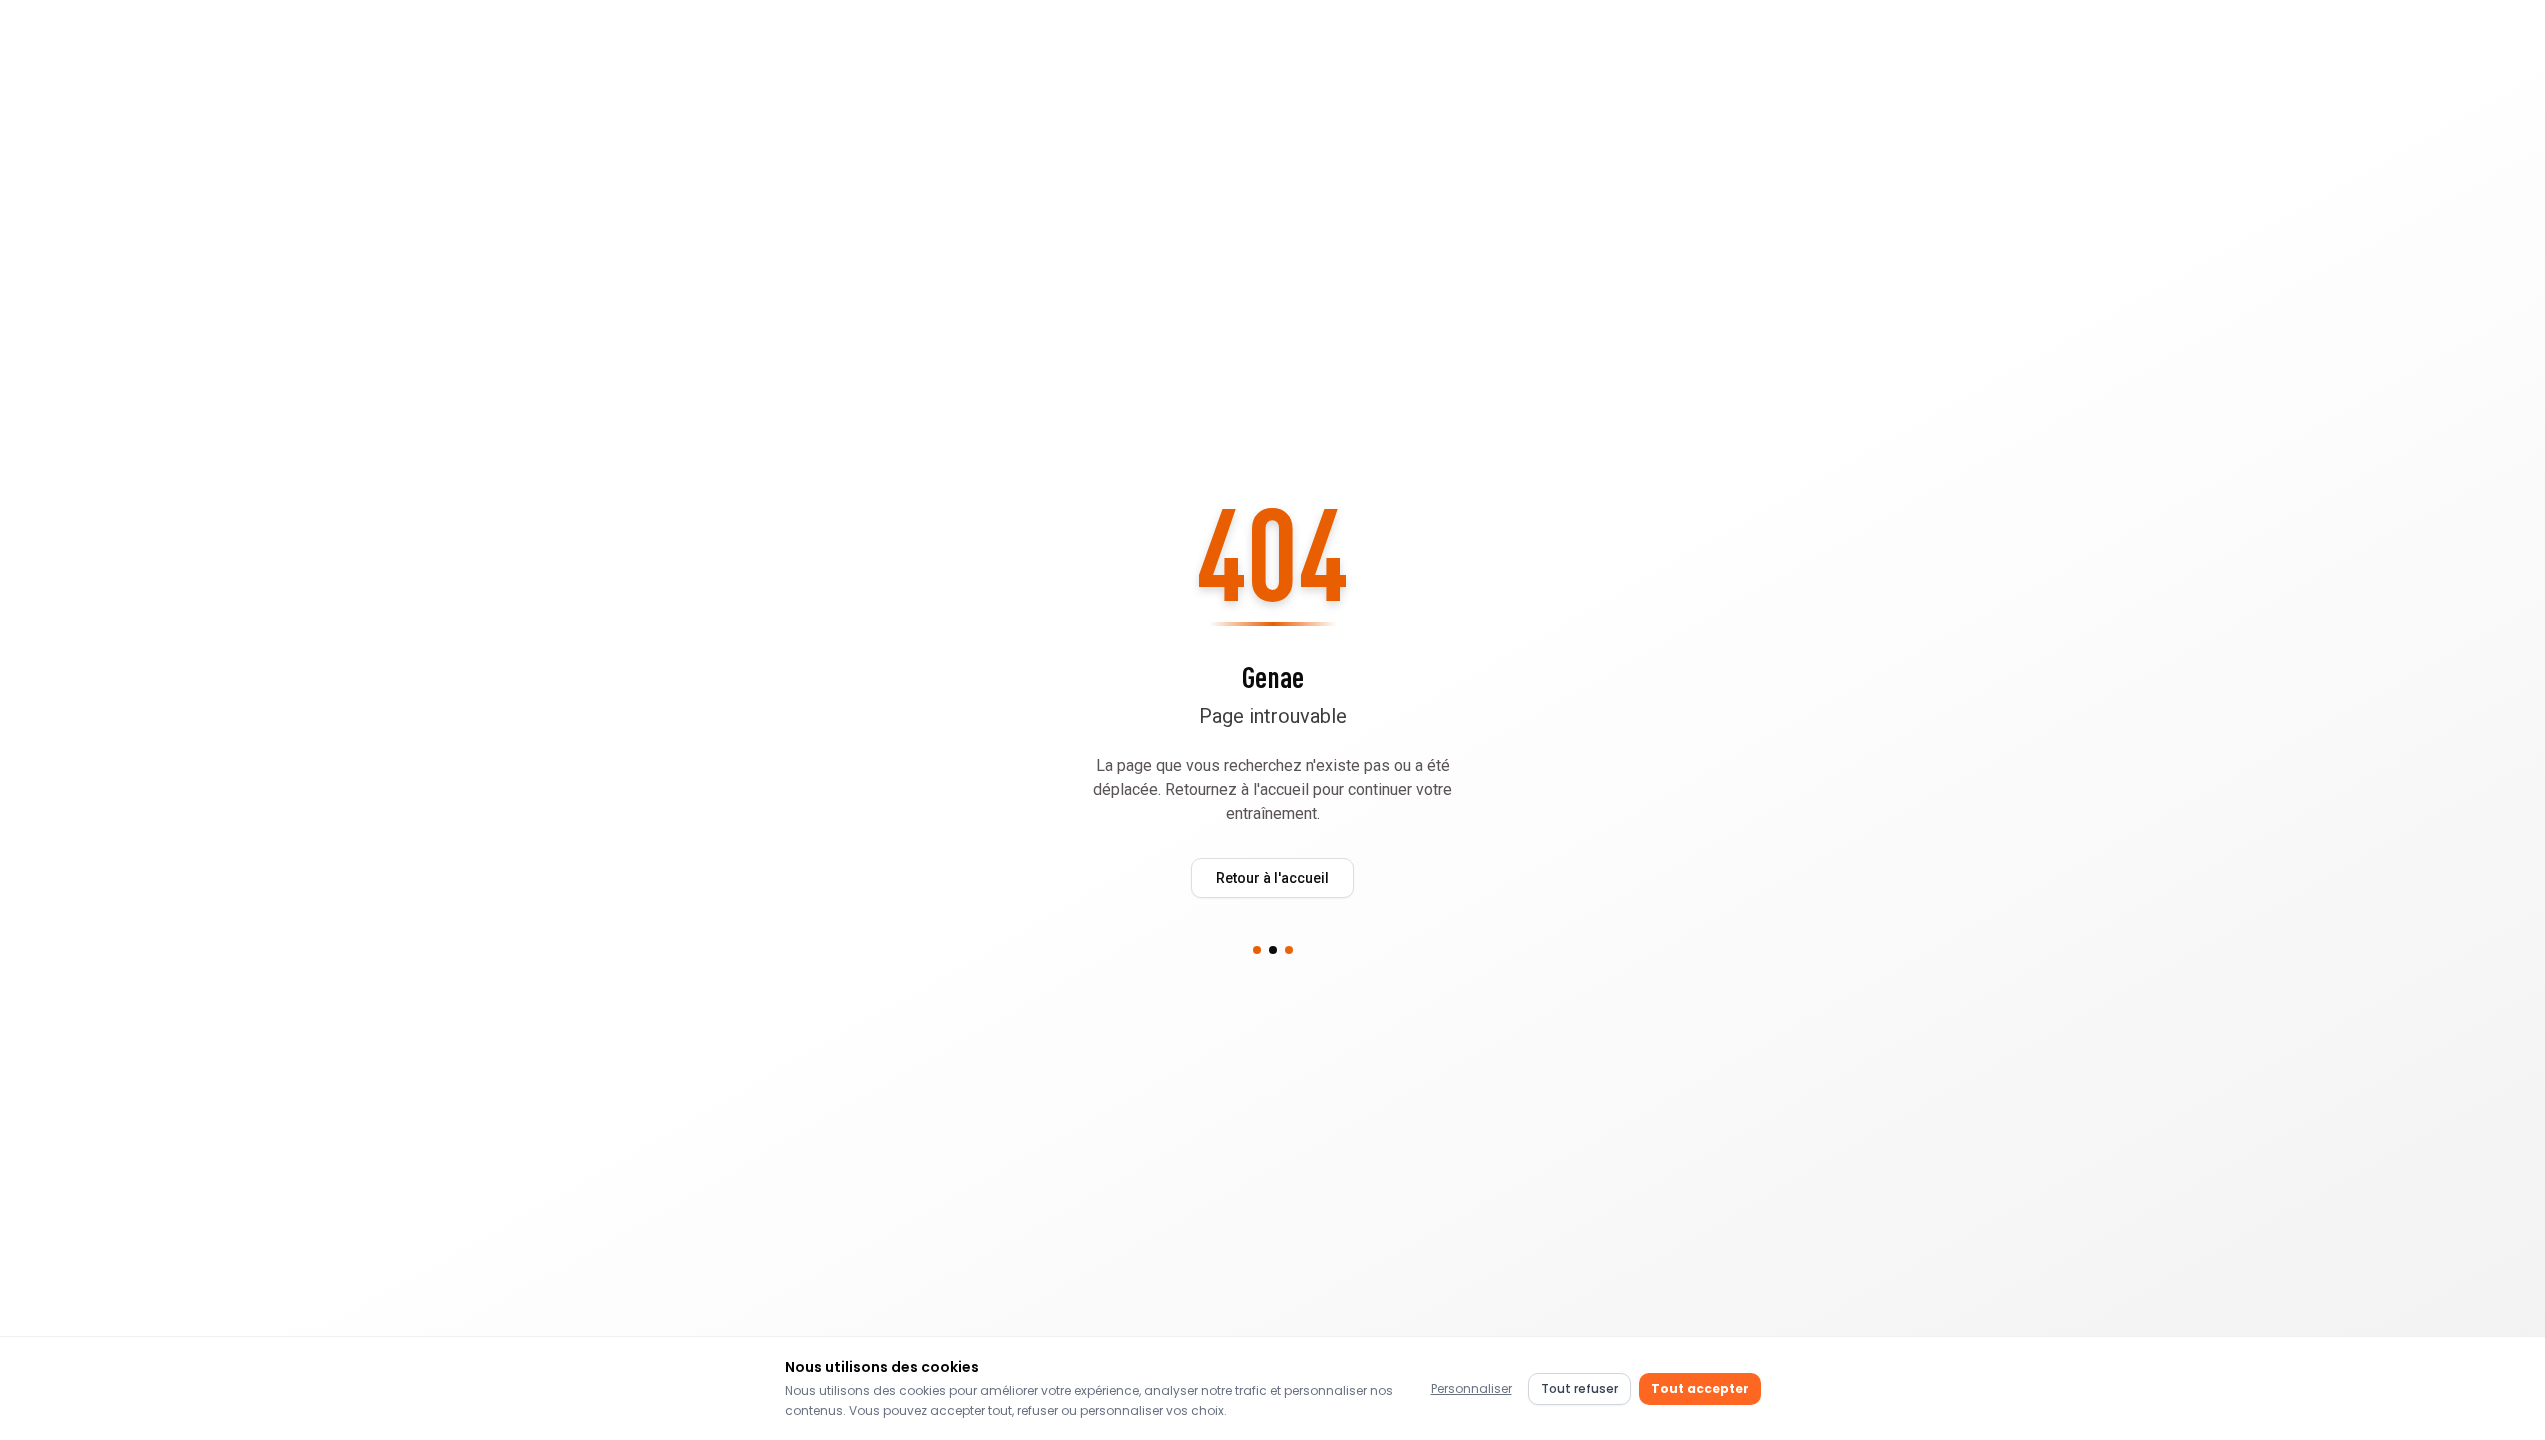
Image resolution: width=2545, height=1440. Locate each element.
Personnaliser (1471, 1388)
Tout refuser (1579, 1388)
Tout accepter (1700, 1388)
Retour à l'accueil (1272, 878)
